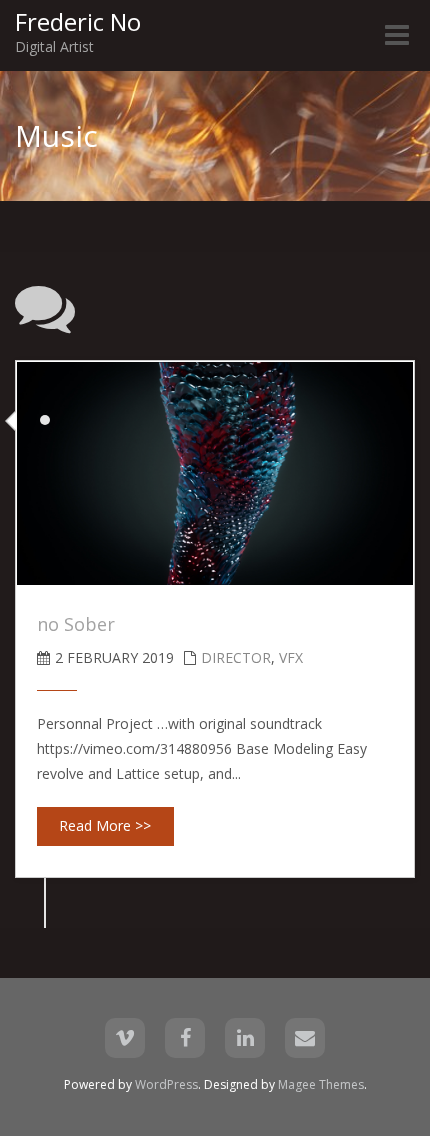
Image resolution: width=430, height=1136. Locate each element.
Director (236, 657)
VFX (291, 657)
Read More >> (105, 825)
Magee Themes (321, 1084)
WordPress (166, 1084)
